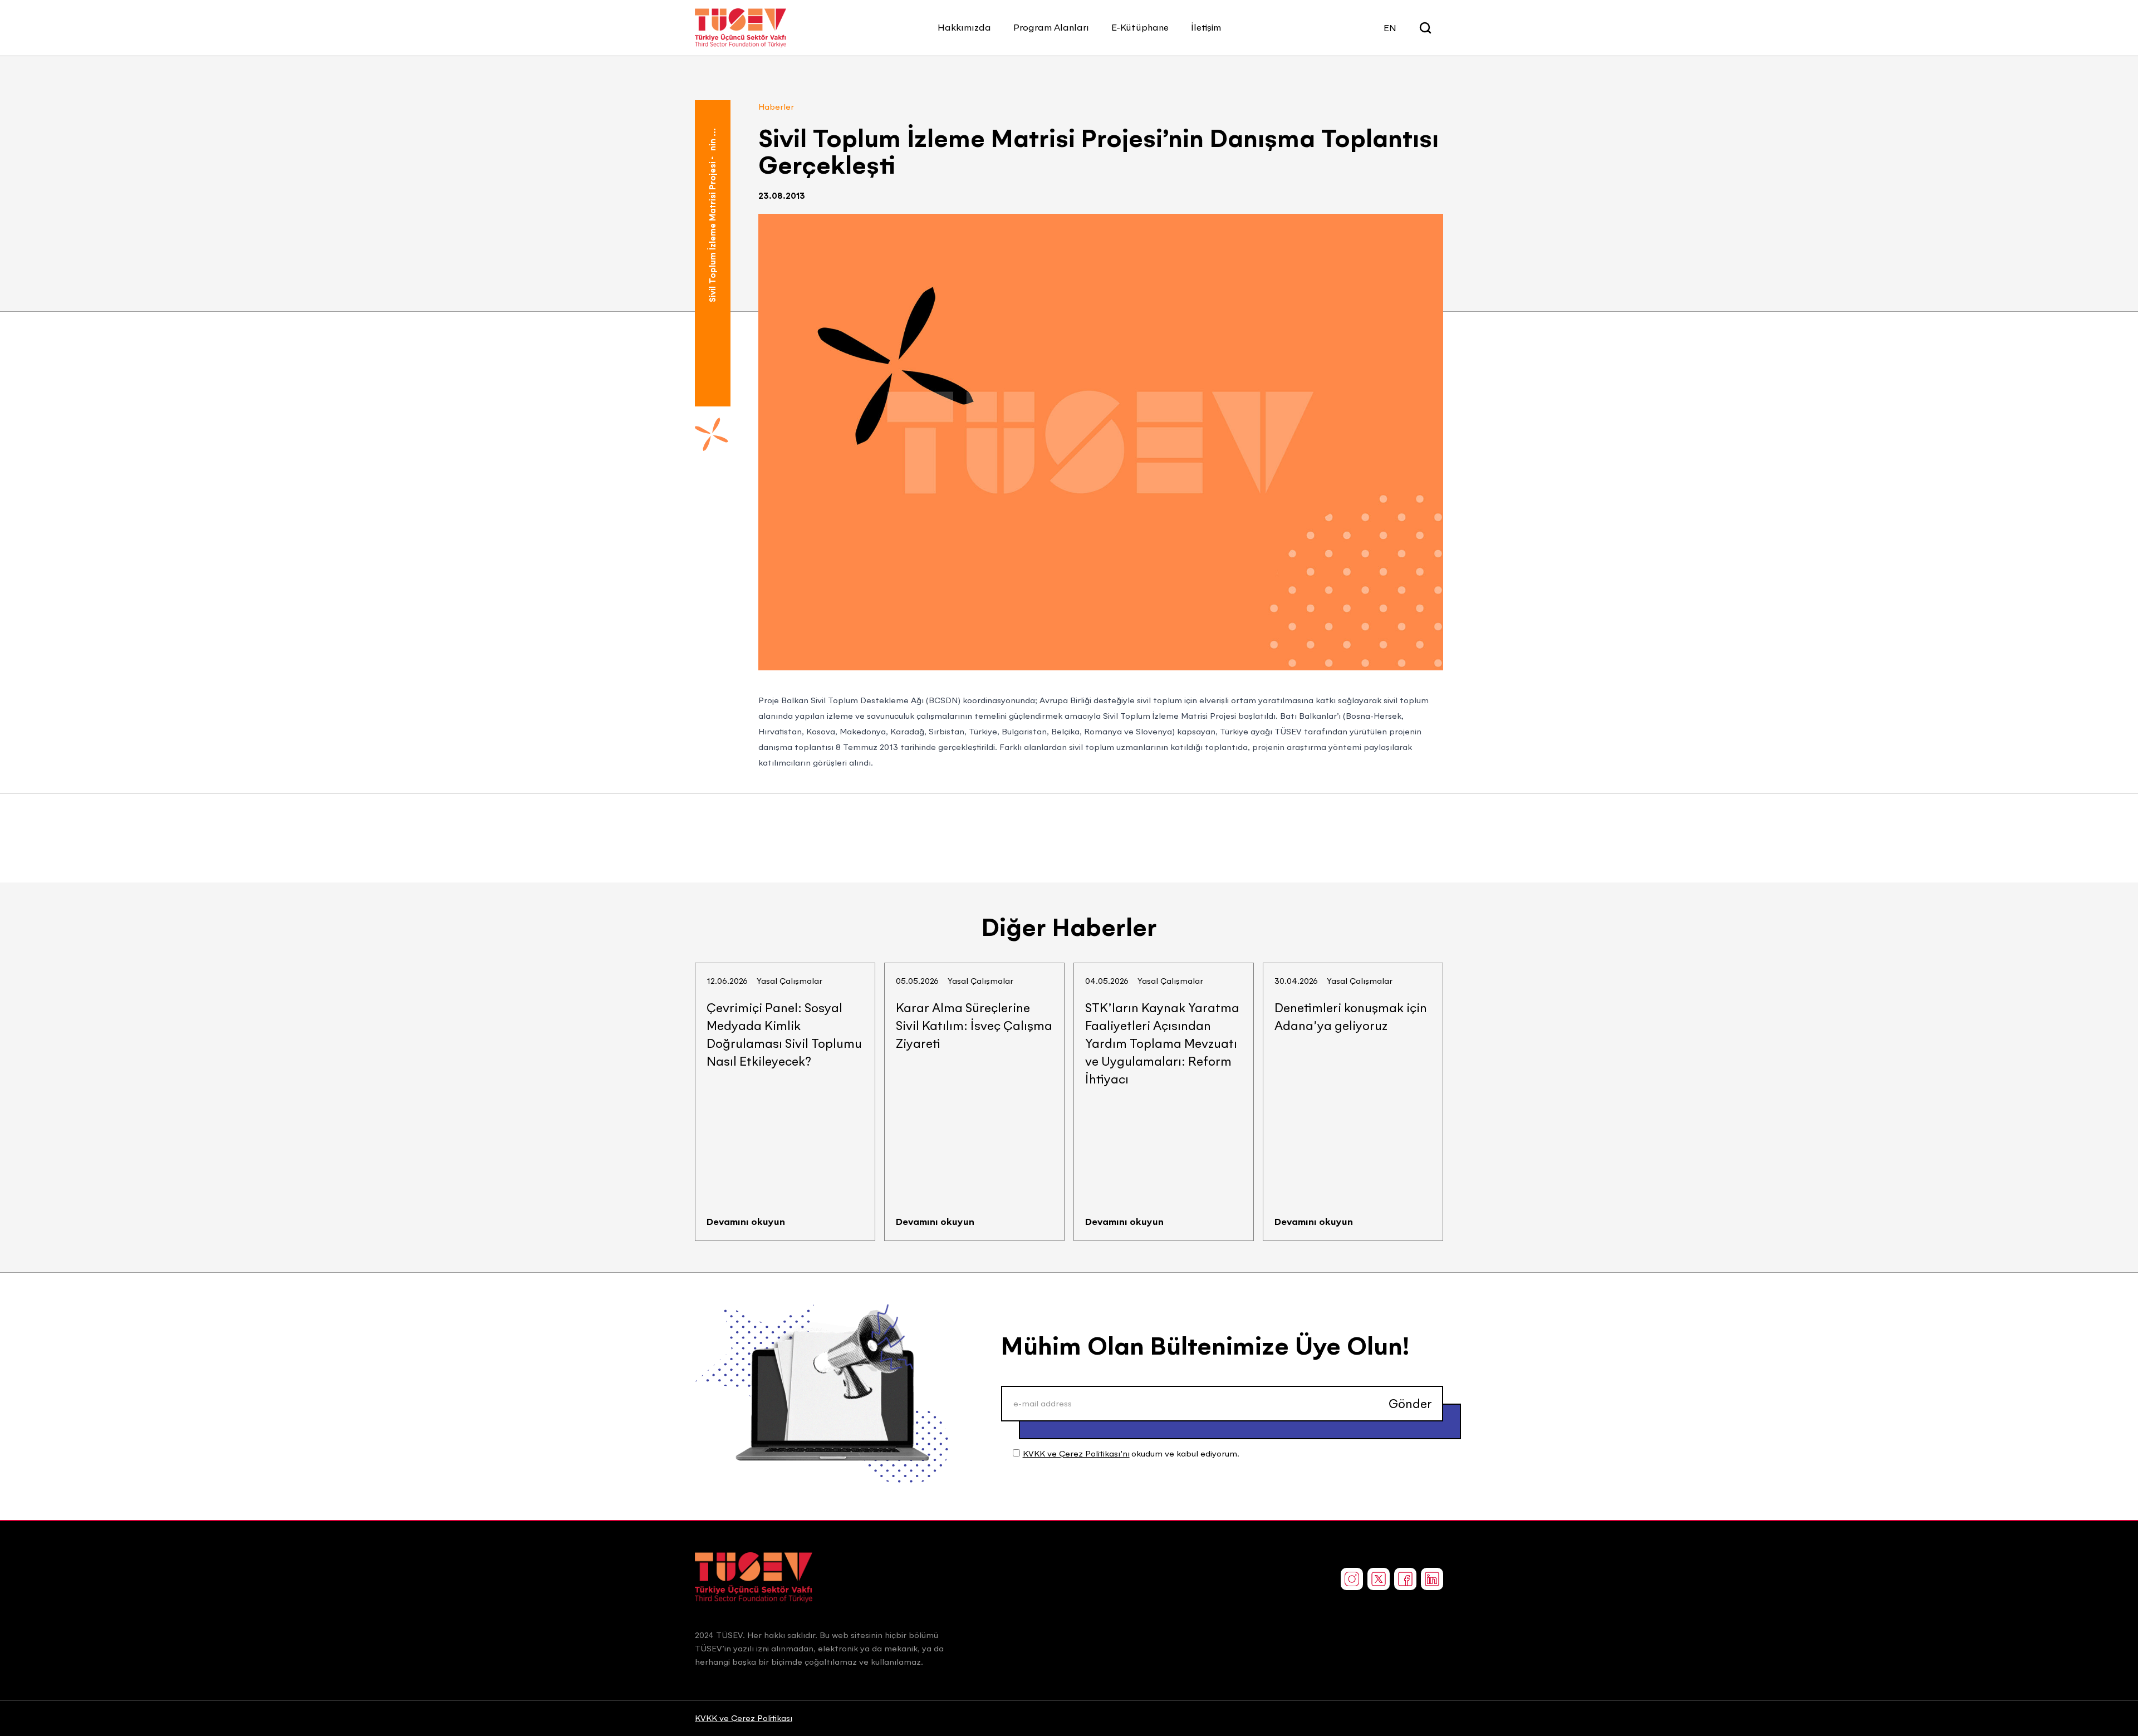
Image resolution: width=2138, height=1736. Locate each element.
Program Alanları (1051, 27)
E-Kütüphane (1140, 27)
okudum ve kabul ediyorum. (1131, 1453)
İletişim (1206, 27)
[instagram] (1352, 1579)
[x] (1379, 1579)
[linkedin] (1432, 1579)
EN (1390, 28)
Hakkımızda (964, 27)
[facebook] (1405, 1579)
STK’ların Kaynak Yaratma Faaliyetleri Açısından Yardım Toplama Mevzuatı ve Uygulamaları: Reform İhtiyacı (1162, 1043)
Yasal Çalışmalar (790, 981)
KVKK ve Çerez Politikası (744, 1718)
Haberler (776, 107)
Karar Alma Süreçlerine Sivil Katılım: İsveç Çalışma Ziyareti (974, 1026)
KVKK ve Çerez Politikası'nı (1076, 1453)
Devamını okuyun (746, 1222)
